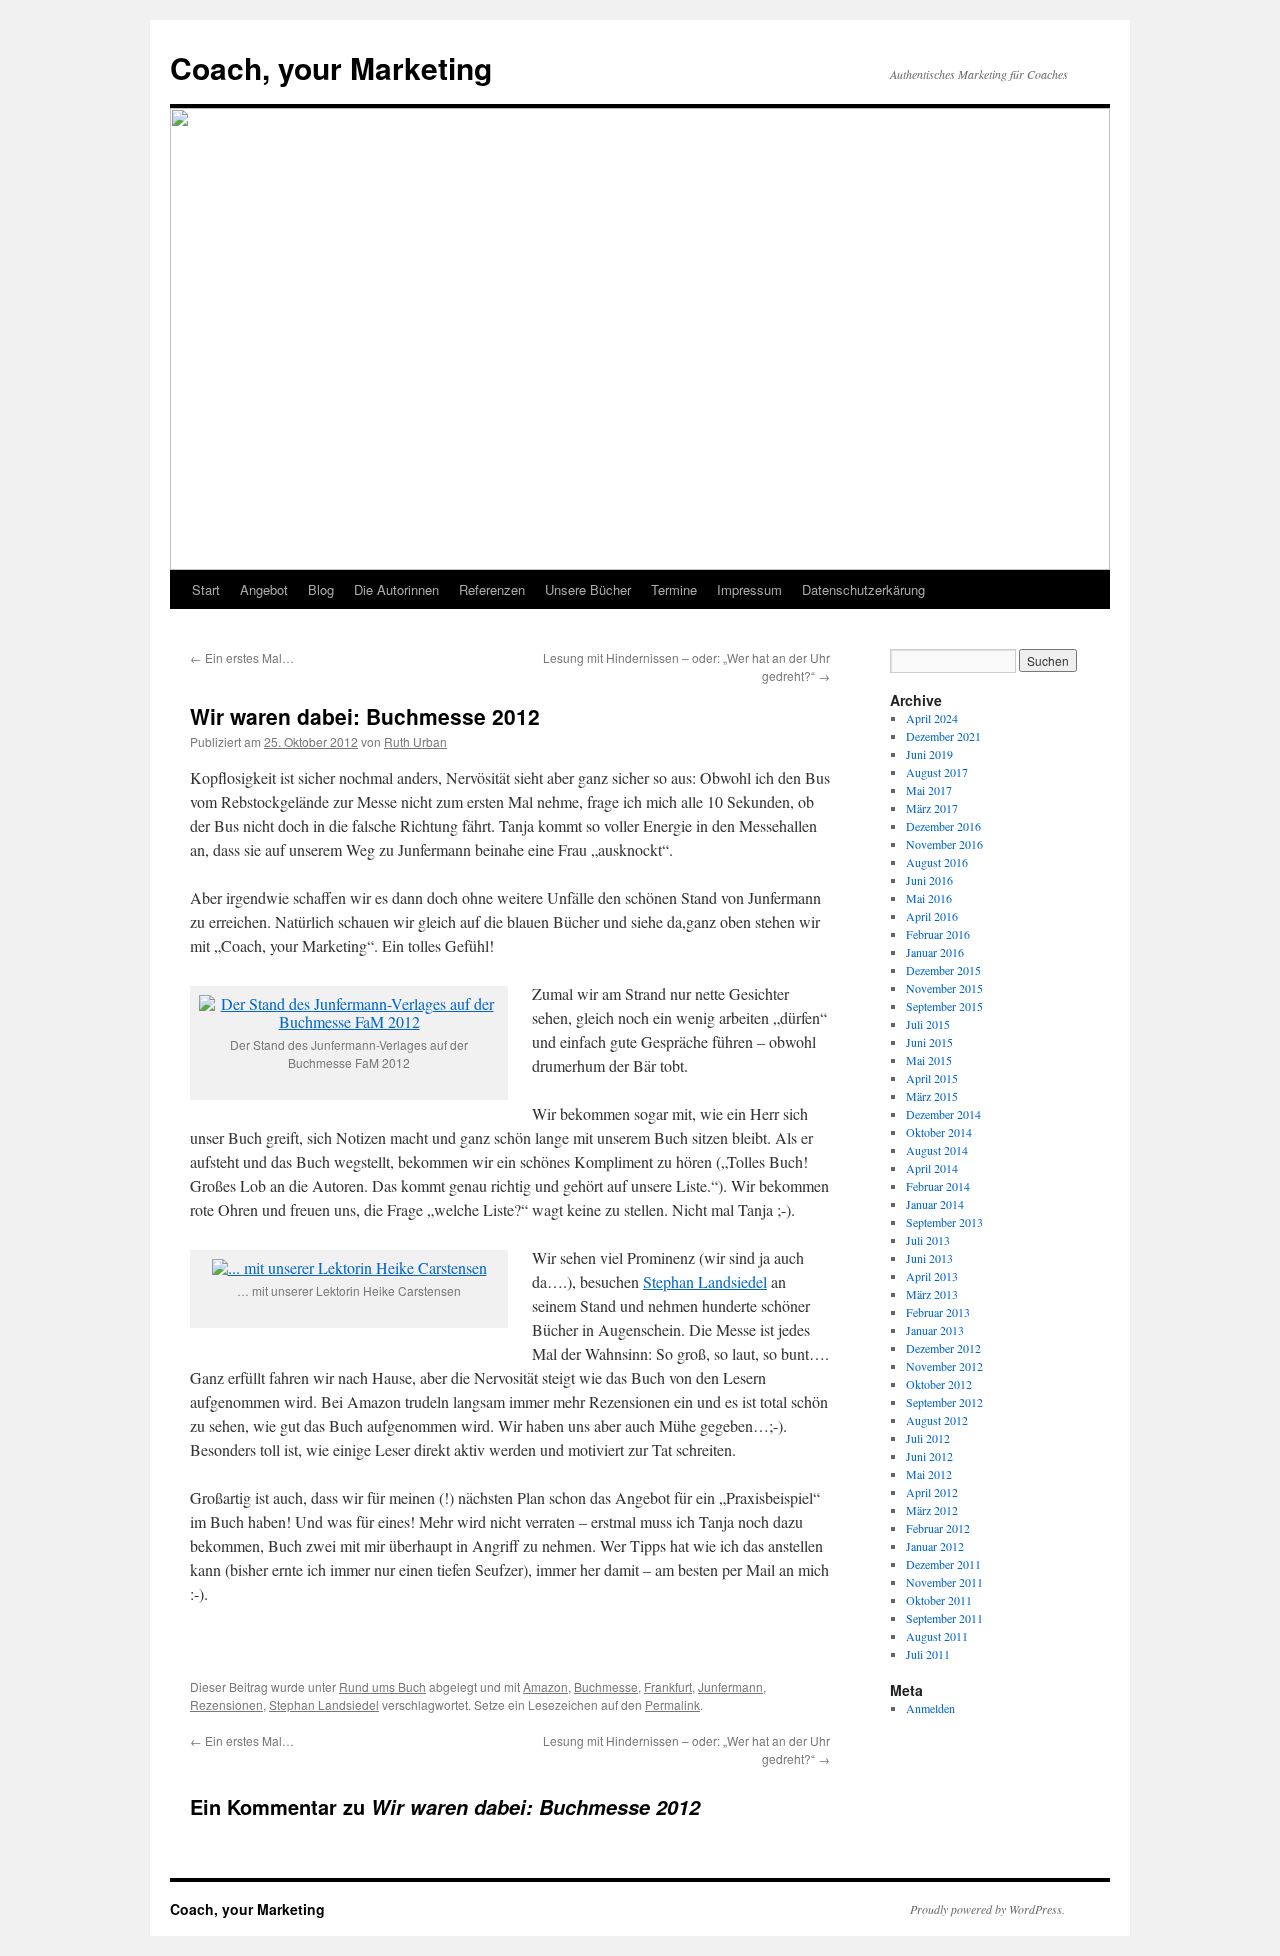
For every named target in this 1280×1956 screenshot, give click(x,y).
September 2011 (944, 1618)
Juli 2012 (928, 1438)
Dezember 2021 (943, 736)
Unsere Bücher (588, 589)
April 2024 (932, 718)
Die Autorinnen (396, 589)
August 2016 (937, 862)
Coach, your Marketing (331, 67)
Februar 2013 (938, 1312)
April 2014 (932, 1168)
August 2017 (937, 772)
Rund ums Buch (382, 1686)
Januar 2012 (935, 1546)
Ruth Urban (415, 741)
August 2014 (937, 1150)
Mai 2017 (929, 790)
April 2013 (932, 1276)
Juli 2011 (928, 1654)
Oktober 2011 (939, 1600)
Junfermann (730, 1686)
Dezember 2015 (943, 970)
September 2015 (944, 1006)
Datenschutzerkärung (863, 589)
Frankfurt (668, 1686)
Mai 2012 (929, 1474)
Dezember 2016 (943, 826)
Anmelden (930, 1708)
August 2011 (937, 1636)
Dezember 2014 (943, 1114)
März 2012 (932, 1510)
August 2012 (937, 1420)
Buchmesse (606, 1686)
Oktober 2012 (939, 1384)
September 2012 (944, 1402)
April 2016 (932, 916)
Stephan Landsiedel (705, 1281)
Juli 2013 (928, 1240)
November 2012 (944, 1366)
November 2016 (944, 844)
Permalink (672, 1704)
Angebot (264, 589)
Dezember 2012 (943, 1348)
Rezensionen (226, 1704)
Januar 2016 (935, 952)
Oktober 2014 (939, 1132)
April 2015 (932, 1078)
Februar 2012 (938, 1528)
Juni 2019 (929, 754)
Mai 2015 (929, 1060)
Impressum (749, 589)
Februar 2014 (938, 1186)
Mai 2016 (929, 898)
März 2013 (932, 1294)
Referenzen (492, 589)
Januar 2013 (935, 1330)
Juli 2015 (928, 1024)
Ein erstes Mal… (242, 657)
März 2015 (932, 1096)
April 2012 (932, 1492)
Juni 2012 (929, 1456)
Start (206, 589)
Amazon (545, 1686)
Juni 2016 (929, 880)
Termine (674, 589)
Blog (321, 589)
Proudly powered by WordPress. (987, 1909)
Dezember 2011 (943, 1564)
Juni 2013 (929, 1258)
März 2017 (932, 808)
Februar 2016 (938, 934)
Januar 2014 (935, 1204)
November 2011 (944, 1582)
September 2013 (944, 1222)
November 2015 (944, 988)
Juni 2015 (929, 1042)
